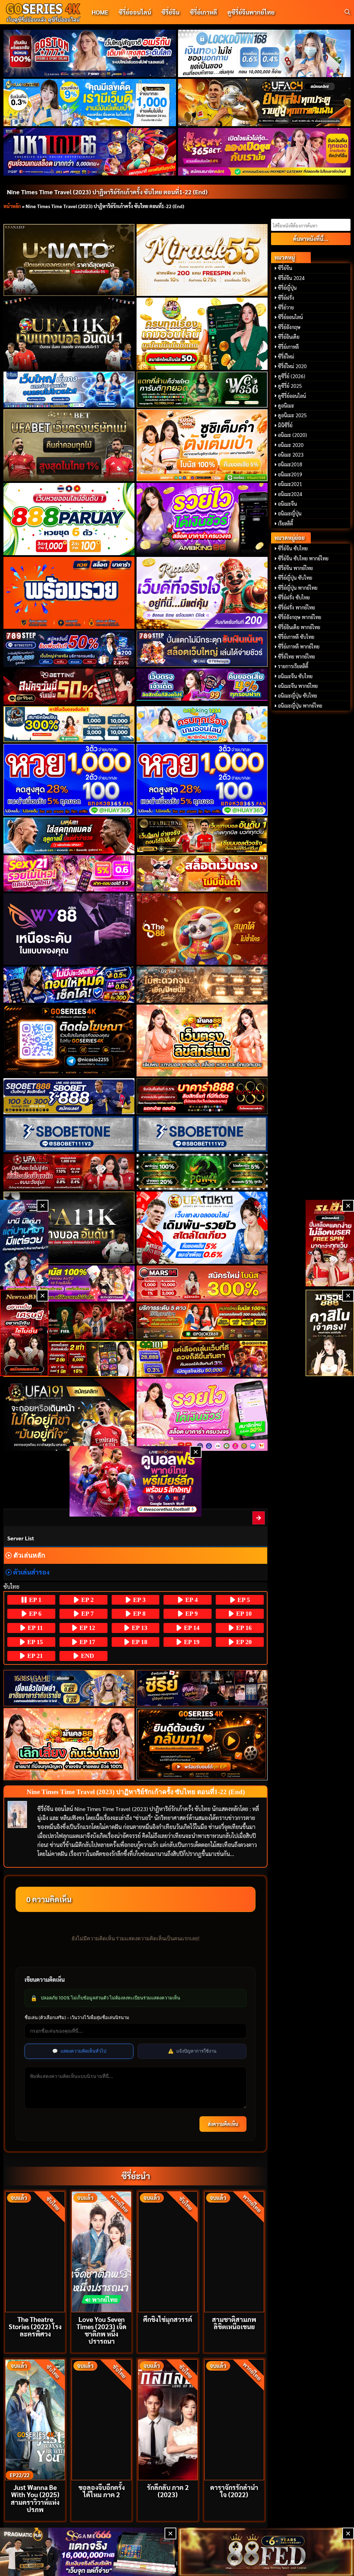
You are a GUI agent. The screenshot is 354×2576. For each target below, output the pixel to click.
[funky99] (202, 685)
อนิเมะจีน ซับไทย (295, 676)
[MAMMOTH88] (69, 724)
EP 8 (138, 1614)
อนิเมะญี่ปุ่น (290, 513)
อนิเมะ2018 (290, 464)
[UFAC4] (264, 102)
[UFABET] (69, 445)
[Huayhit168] (90, 102)
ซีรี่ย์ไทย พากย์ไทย (296, 656)
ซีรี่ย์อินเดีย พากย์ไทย (299, 627)
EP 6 (34, 1614)
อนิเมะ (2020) (292, 435)
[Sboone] (69, 1134)
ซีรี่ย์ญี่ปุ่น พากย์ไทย (298, 588)
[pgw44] (202, 1172)
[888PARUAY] (69, 519)
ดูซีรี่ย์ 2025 (290, 386)
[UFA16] (69, 1228)
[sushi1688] (202, 445)
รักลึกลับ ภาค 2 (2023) (168, 2491)
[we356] (202, 390)
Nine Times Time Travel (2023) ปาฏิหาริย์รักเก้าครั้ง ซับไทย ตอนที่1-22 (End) (107, 192)
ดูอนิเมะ (286, 405)
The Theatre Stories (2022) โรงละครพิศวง (35, 2326)
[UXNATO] (69, 260)
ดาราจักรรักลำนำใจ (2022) (234, 2491)
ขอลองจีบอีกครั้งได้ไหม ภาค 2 (102, 2491)
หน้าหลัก (12, 206)
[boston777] (90, 53)
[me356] (69, 390)
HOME (100, 12)
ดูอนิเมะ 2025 (292, 415)
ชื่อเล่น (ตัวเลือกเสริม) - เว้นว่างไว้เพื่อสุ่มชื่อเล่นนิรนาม (77, 2017)
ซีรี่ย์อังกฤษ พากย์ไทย (300, 617)
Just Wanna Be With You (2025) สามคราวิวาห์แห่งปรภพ (35, 2498)
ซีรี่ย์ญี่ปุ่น (287, 288)
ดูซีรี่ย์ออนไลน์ (292, 396)
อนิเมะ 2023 (291, 455)
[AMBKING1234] (202, 334)
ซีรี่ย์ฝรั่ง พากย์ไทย (296, 607)
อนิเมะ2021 (290, 484)
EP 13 (139, 1628)
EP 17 (86, 1642)
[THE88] (202, 929)
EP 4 (191, 1600)
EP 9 (191, 1614)
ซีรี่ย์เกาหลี (203, 12)
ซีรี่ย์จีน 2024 (291, 278)
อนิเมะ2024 (290, 494)
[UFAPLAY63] (69, 1321)
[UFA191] (69, 1415)
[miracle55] (202, 260)
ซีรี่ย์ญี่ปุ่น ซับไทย (295, 578)
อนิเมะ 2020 (291, 445)
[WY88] (69, 929)
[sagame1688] (69, 1688)
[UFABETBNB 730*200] (202, 836)
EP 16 (243, 1628)
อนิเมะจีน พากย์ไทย (298, 686)
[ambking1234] (202, 724)
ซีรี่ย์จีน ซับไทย (293, 548)
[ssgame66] (88, 2552)
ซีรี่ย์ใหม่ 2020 (292, 366)
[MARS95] (202, 1284)
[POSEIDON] (69, 984)
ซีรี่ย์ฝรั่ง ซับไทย (294, 597)
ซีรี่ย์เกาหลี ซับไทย (296, 637)
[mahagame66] (90, 152)
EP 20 (243, 1642)
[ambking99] (202, 1415)
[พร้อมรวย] (69, 593)
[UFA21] (69, 836)
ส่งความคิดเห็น (223, 2124)
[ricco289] (202, 593)
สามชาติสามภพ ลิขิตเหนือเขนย (234, 2323)
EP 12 (86, 1628)
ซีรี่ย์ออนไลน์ (135, 12)
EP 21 (34, 1656)
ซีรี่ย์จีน (170, 12)
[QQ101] (202, 1359)
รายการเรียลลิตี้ (293, 666)
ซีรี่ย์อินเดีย (289, 337)
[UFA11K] (69, 334)
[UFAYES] (69, 1172)
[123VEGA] (202, 984)
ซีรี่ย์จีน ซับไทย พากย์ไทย (303, 558)
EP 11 (34, 1628)
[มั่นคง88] (69, 1744)
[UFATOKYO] (202, 1228)
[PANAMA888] (24, 1243)
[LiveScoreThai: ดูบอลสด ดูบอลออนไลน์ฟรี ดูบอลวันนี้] (136, 1481)
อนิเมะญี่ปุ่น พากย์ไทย (300, 706)
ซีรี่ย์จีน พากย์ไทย (295, 568)
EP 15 (34, 1642)
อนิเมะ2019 (290, 474)
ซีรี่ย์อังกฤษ (289, 327)
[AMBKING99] (202, 519)
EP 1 (34, 1600)
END (87, 1656)
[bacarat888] (202, 1096)
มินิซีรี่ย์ (285, 425)
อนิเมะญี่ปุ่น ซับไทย (297, 696)
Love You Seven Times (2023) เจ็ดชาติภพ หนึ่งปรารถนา (101, 2330)
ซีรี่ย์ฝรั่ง (286, 298)
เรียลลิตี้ (286, 523)
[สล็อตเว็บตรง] (202, 873)
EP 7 (87, 1614)
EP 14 (191, 1628)
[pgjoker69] (202, 1321)
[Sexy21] (69, 873)
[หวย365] (69, 780)
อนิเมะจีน (287, 504)
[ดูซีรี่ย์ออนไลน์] (202, 1688)
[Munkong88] (202, 1041)
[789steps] (69, 648)
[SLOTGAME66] (330, 1243)
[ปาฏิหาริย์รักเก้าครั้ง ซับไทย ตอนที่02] (259, 1518)
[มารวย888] (330, 1333)
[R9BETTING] (69, 687)
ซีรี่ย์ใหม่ (286, 356)
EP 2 (87, 1600)
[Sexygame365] (264, 152)
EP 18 (139, 1642)
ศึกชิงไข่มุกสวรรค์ (168, 2319)
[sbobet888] (69, 1096)
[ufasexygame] (69, 1284)
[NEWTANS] (24, 1333)
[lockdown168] (264, 53)
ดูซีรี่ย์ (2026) (292, 376)
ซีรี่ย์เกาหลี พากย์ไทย (299, 646)
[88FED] (69, 1359)
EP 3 (138, 1600)
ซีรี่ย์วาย (286, 307)
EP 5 (243, 1600)
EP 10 (243, 1614)
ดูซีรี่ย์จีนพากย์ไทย (251, 12)
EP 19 (191, 1642)
